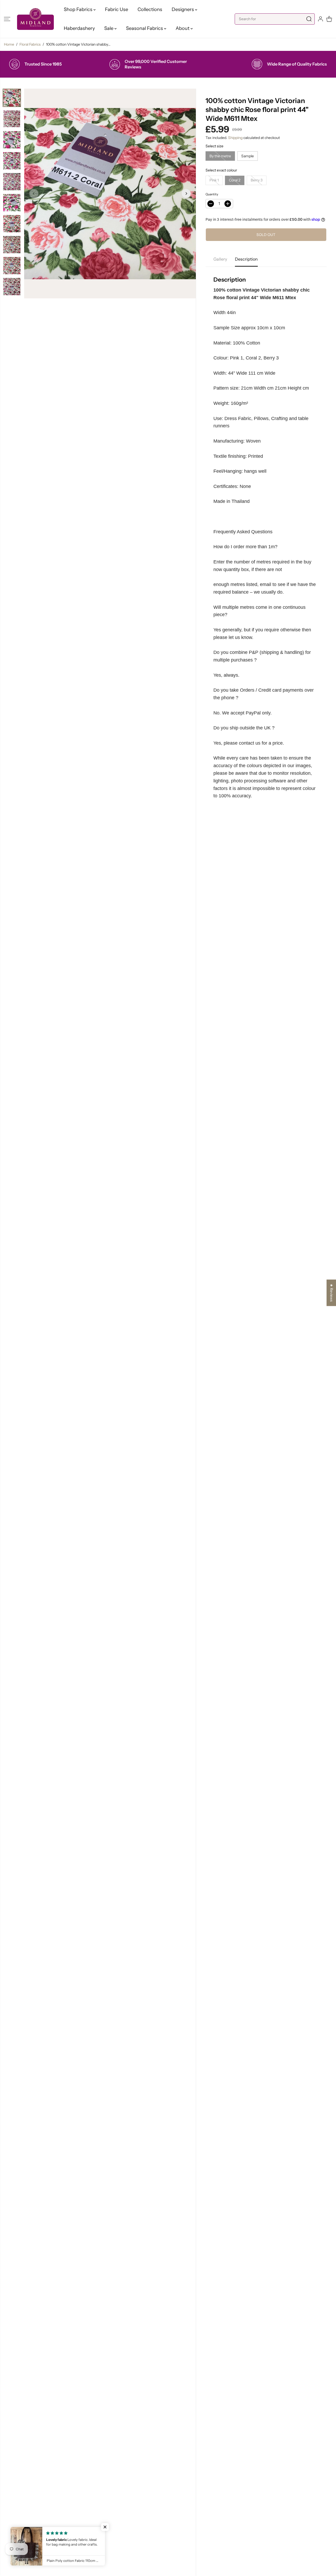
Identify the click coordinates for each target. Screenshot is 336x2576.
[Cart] (329, 19)
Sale (109, 28)
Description (246, 259)
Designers (183, 9)
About (183, 28)
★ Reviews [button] (332, 1293)
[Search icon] (309, 19)
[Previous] (34, 193)
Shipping (235, 138)
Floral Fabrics (30, 44)
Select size (214, 146)
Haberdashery (79, 28)
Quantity (212, 194)
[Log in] (321, 19)
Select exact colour (221, 170)
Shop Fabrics (79, 9)
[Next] (186, 193)
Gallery (220, 259)
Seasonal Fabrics (145, 28)
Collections (150, 9)
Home (9, 44)
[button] (7, 19)
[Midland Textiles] (35, 19)
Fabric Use (117, 9)
